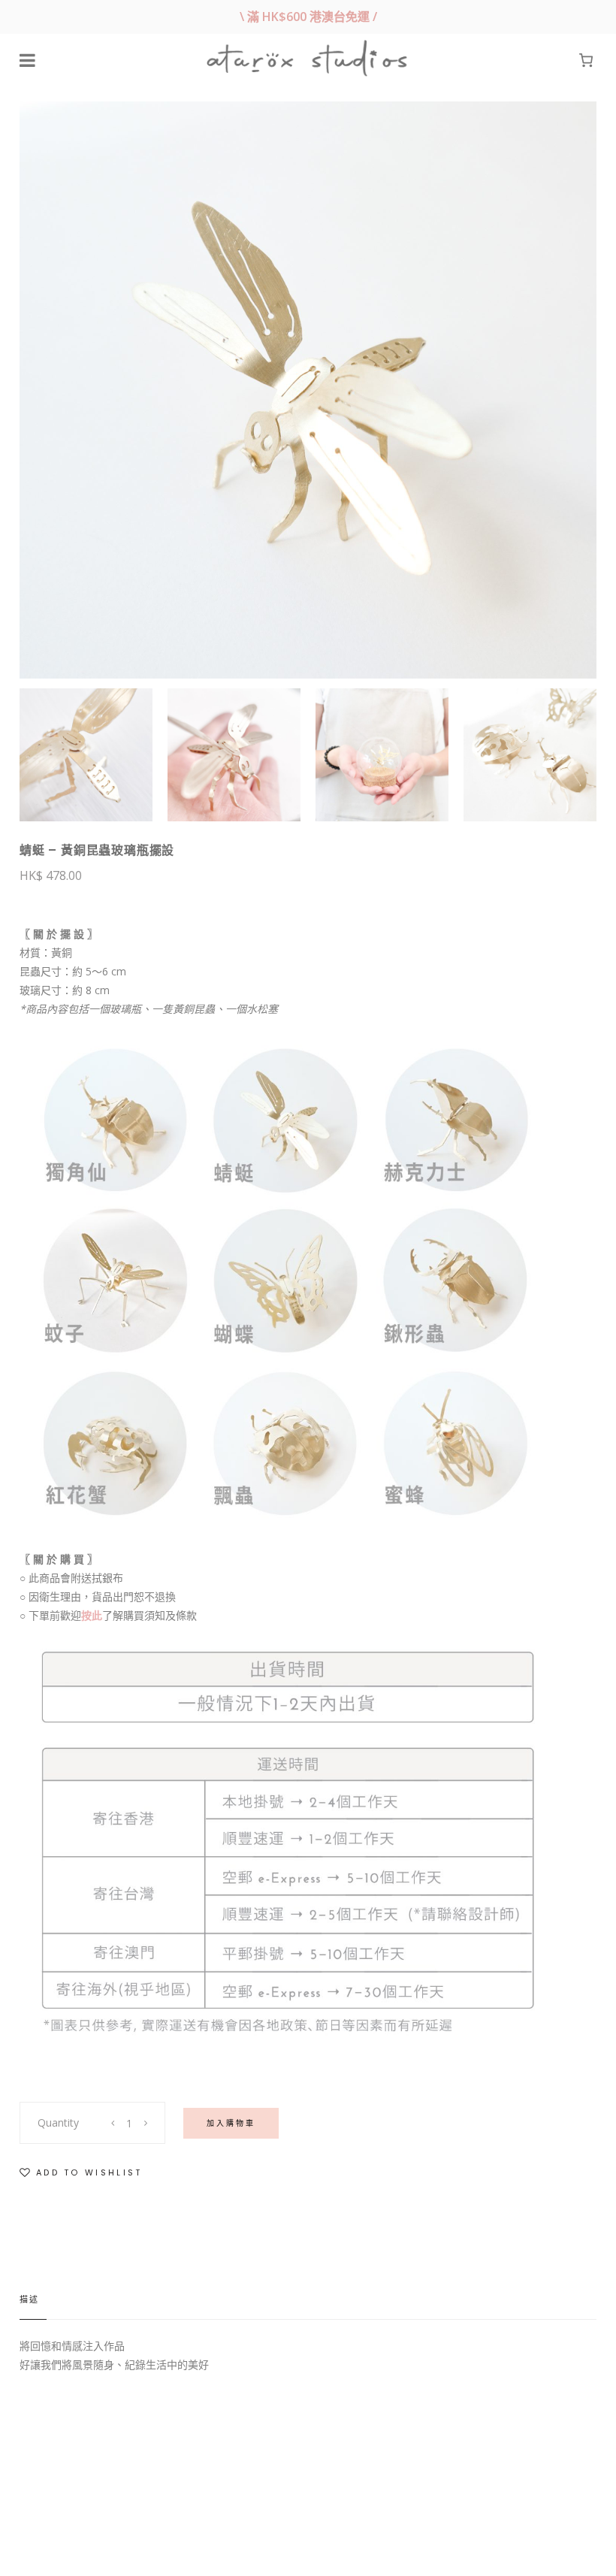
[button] (81, 2173)
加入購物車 (231, 2123)
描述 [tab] (29, 2299)
